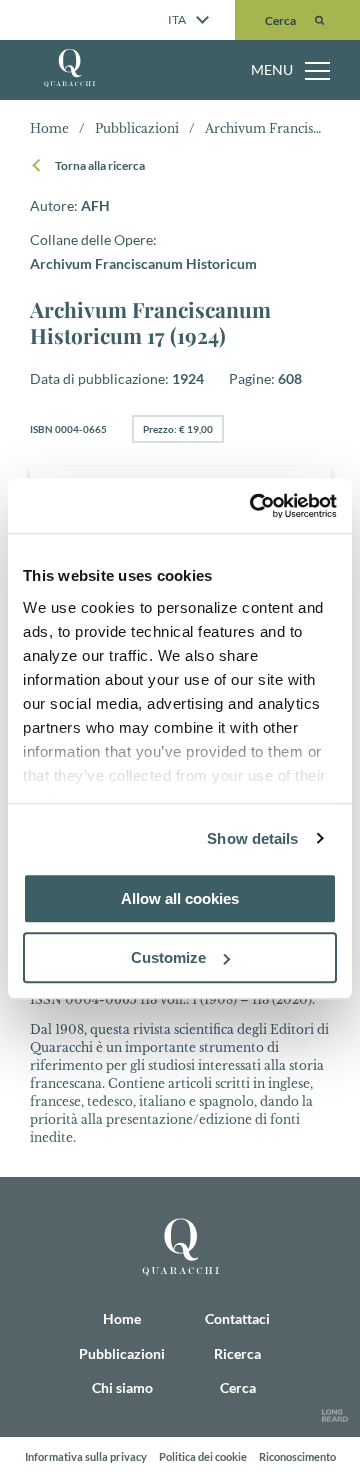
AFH (80, 191)
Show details (252, 838)
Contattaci (104, 277)
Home (87, 62)
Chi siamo (104, 148)
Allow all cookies (180, 898)
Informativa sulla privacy (86, 1456)
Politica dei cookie (203, 1456)
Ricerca (92, 234)
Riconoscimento (297, 1456)
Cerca (238, 1387)
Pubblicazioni (119, 105)
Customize (168, 957)
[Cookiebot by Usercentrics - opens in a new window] (254, 506)
